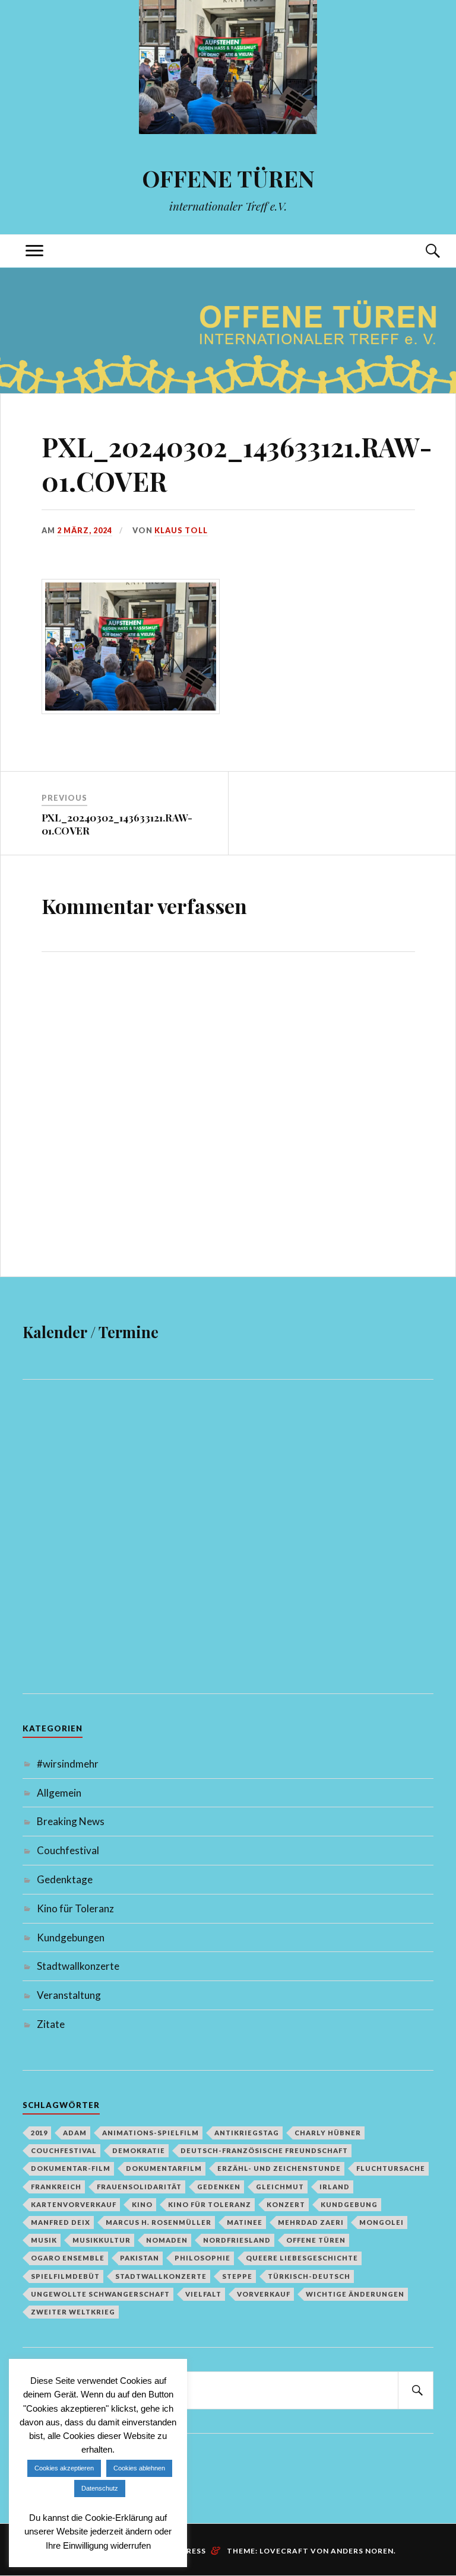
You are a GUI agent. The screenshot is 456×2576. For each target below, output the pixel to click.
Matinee (245, 2222)
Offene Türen (316, 2240)
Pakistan (140, 2258)
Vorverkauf (264, 2294)
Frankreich (56, 2187)
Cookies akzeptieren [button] (64, 2468)
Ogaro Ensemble (68, 2258)
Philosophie (202, 2258)
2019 (39, 2133)
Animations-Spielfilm (151, 2133)
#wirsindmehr (68, 1764)
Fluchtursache (391, 2168)
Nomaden (167, 2240)
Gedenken (219, 2187)
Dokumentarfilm (164, 2168)
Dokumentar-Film (71, 2168)
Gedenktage (65, 1879)
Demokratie (139, 2150)
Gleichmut (280, 2187)
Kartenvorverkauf (74, 2204)
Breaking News (71, 1821)
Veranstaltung (69, 1995)
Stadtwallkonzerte (78, 1966)
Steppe (237, 2276)
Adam (75, 2133)
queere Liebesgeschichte (302, 2258)
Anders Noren (362, 2551)
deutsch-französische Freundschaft (264, 2150)
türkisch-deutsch (309, 2276)
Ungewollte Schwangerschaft (100, 2294)
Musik (44, 2240)
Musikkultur (102, 2240)
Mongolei (381, 2222)
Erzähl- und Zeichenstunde (279, 2168)
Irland (335, 2187)
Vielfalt (203, 2294)
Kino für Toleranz (75, 1908)
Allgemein (59, 1793)
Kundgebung (349, 2204)
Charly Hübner (328, 2133)
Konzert (286, 2204)
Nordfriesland (237, 2240)
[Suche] (422, 251)
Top (419, 2447)
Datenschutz (100, 2488)
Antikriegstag (247, 2133)
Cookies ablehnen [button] (139, 2468)
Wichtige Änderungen (355, 2294)
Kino (142, 2204)
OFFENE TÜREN (228, 178)
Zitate (51, 2024)
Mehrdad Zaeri (311, 2222)
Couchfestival (68, 1850)
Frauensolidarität (139, 2187)
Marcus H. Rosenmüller (159, 2222)
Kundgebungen (71, 1937)
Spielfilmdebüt (65, 2276)
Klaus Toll (181, 530)
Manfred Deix (61, 2222)
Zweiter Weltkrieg (73, 2312)
